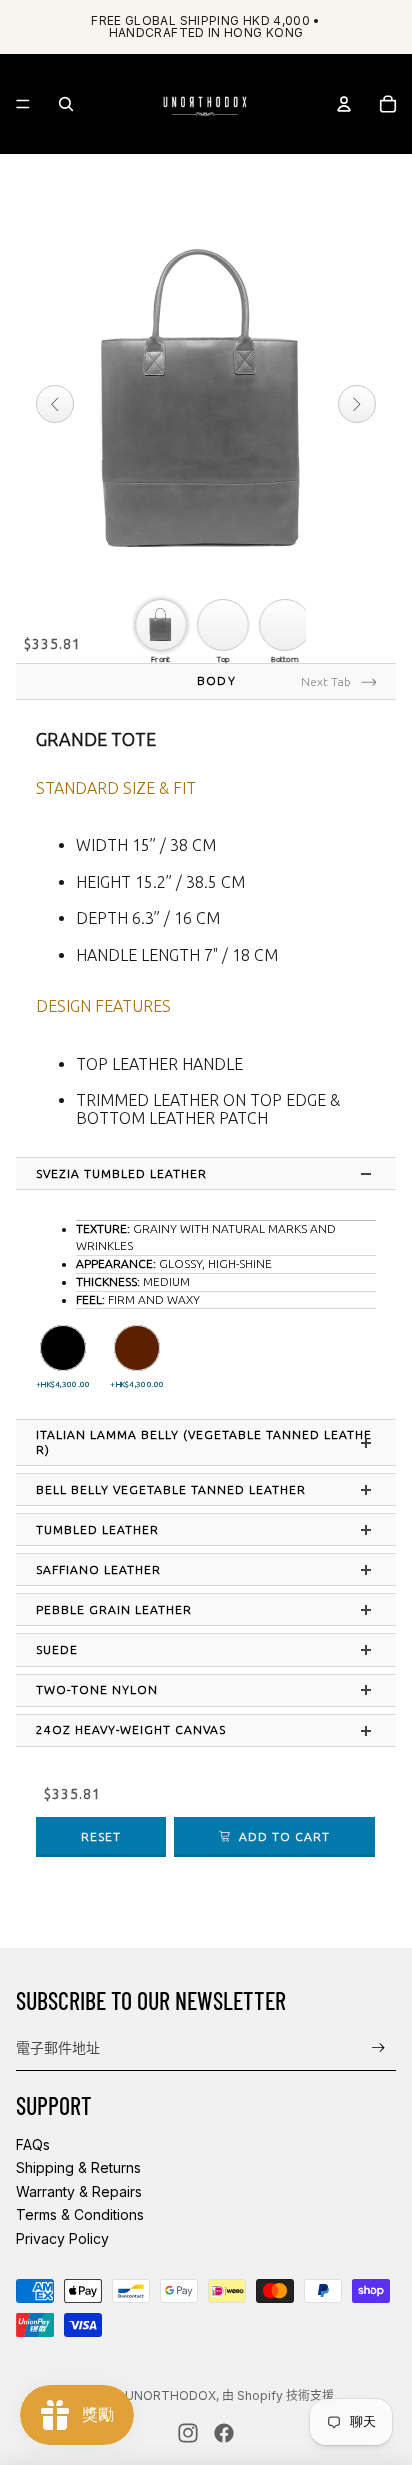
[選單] (23, 104)
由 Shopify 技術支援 (278, 2395)
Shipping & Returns (78, 2167)
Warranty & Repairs (79, 2191)
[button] (63, 1348)
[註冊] (378, 2048)
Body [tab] (216, 680)
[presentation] (216, 1174)
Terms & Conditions (80, 2214)
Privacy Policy (62, 2238)
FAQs (33, 2144)
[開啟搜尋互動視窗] (66, 104)
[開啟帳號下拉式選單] (344, 104)
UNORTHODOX (170, 2395)
